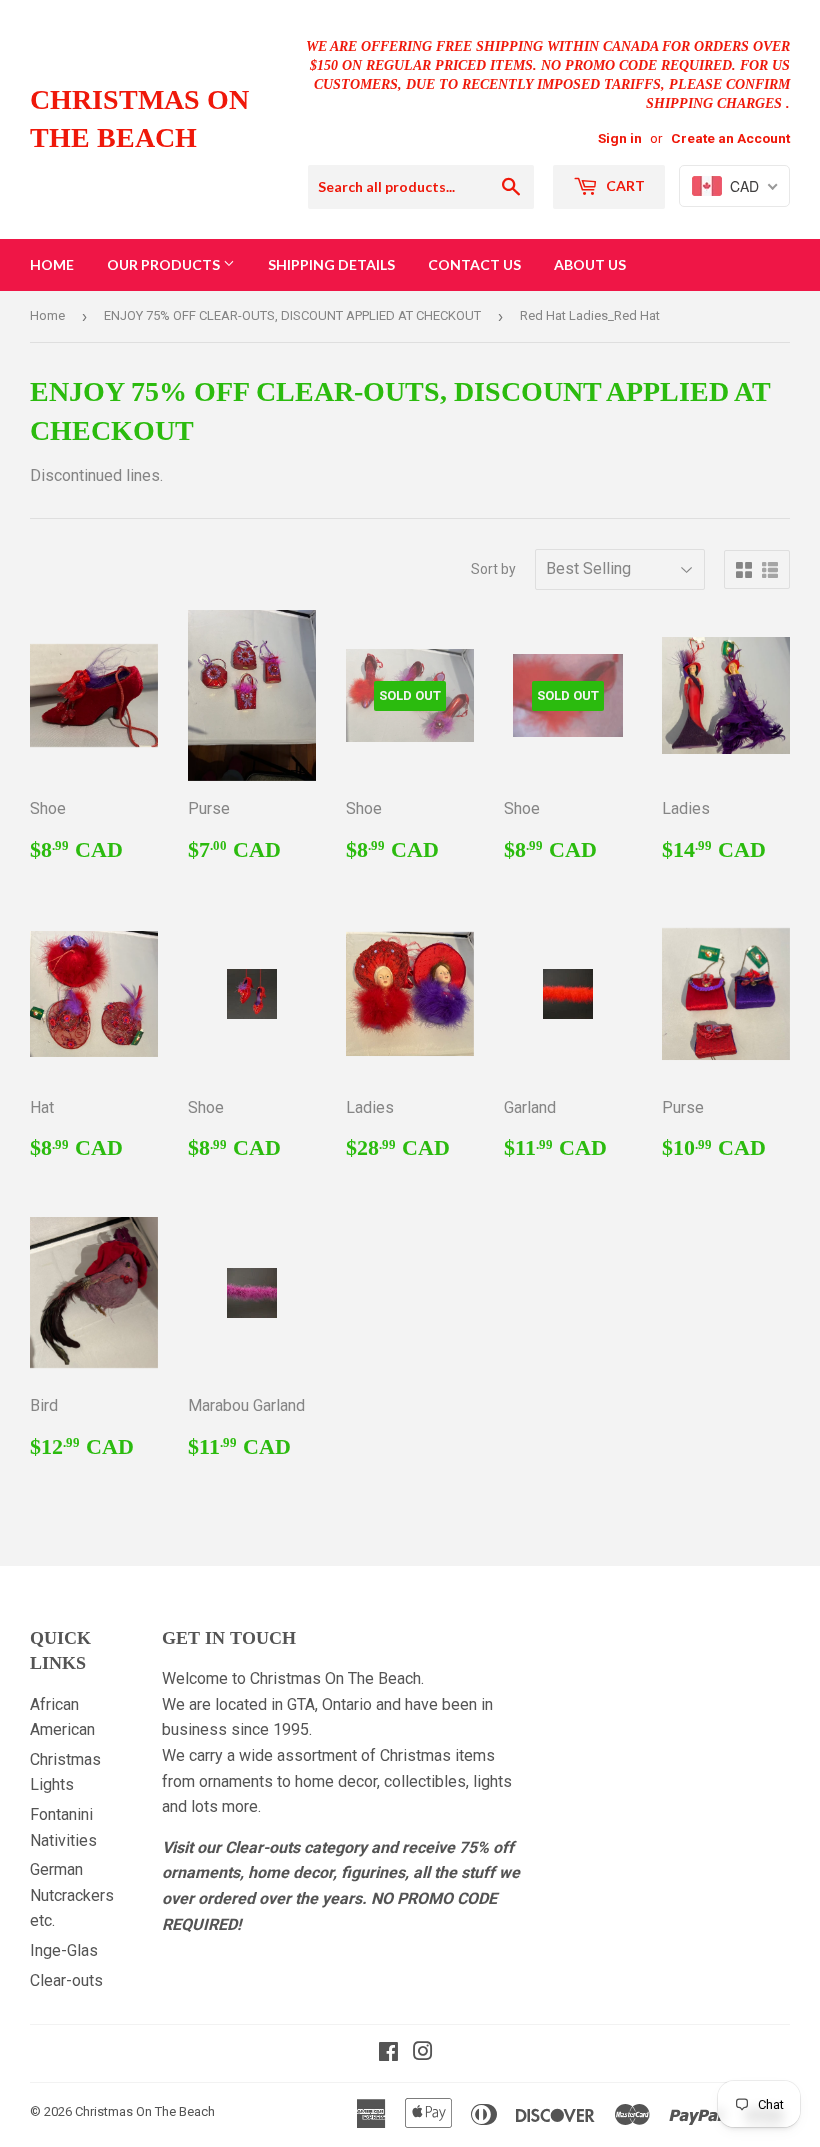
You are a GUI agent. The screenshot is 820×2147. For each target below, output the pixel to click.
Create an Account (730, 138)
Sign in (620, 138)
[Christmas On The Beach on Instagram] (423, 2053)
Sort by (493, 569)
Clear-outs (66, 1980)
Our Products (165, 264)
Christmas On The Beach (139, 119)
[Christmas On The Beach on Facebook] (388, 2053)
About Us (590, 264)
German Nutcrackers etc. (72, 1895)
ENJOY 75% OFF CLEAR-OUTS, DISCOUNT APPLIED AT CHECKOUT (292, 315)
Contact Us (474, 264)
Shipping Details (331, 264)
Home (52, 264)
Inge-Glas (64, 1950)
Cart (624, 185)
